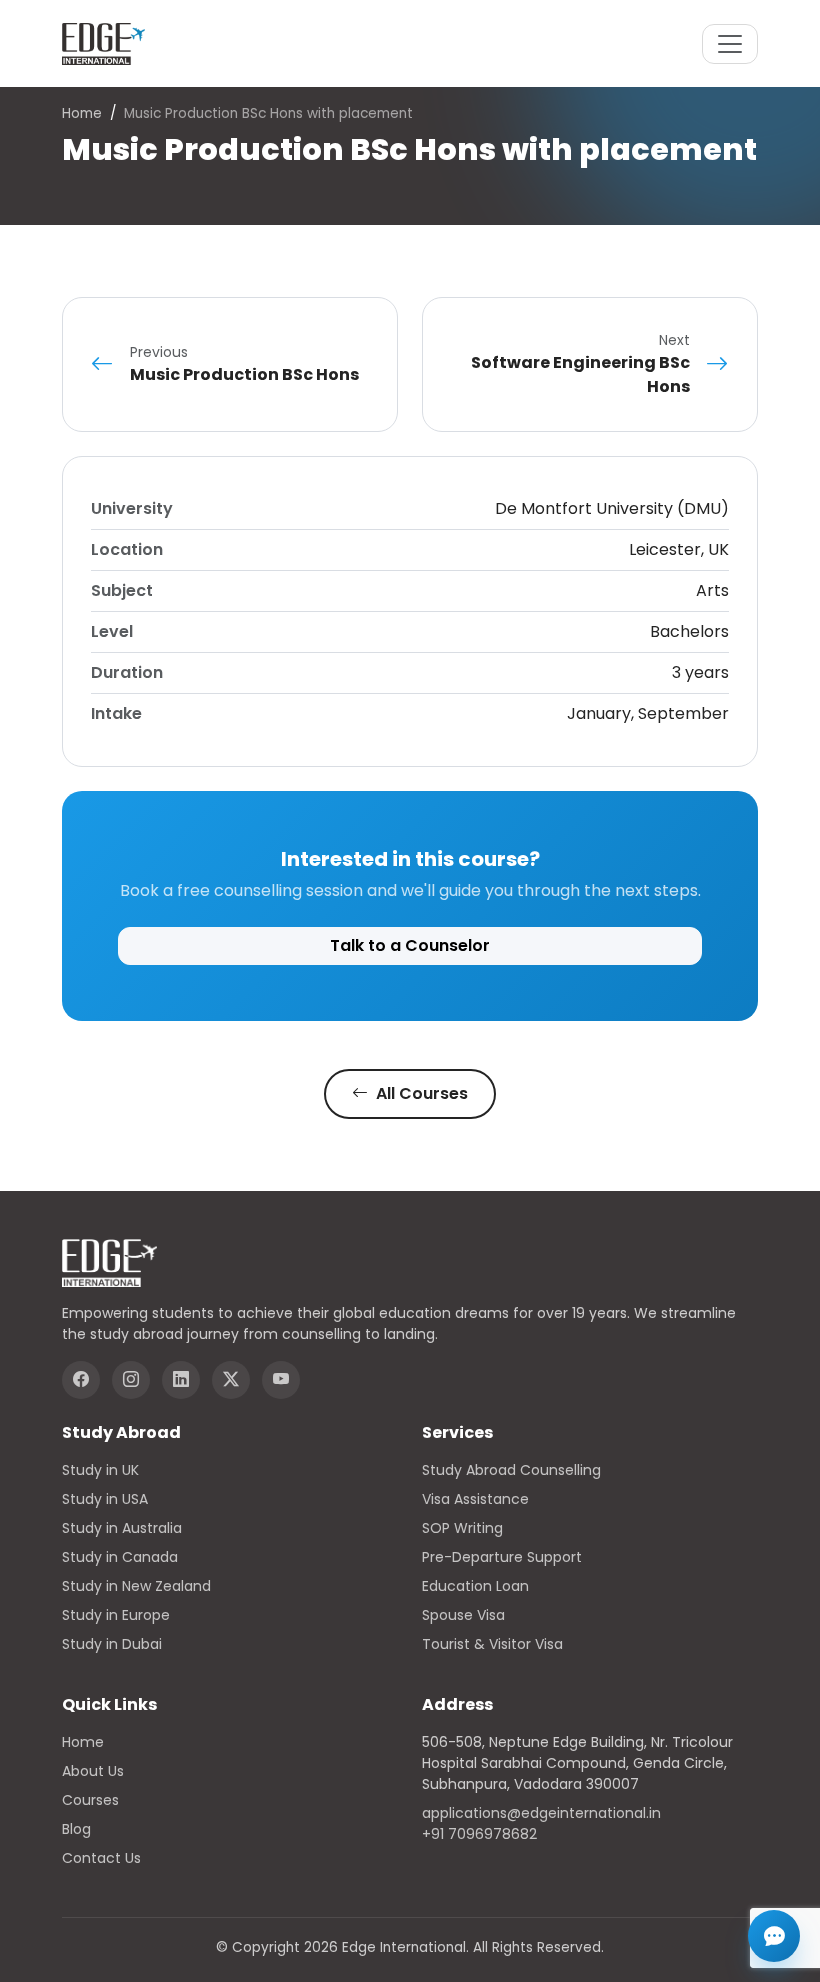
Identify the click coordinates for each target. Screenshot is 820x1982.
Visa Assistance (475, 1499)
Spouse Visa (463, 1615)
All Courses (420, 1093)
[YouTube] (281, 1380)
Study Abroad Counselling (511, 1470)
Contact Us (101, 1858)
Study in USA (105, 1499)
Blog (76, 1829)
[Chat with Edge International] (774, 1936)
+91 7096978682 (479, 1834)
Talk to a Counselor (410, 945)
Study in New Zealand (136, 1586)
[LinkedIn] (181, 1380)
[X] (231, 1380)
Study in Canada (120, 1557)
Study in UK (100, 1470)
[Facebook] (81, 1380)
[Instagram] (131, 1380)
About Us (93, 1771)
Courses (90, 1800)
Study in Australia (122, 1528)
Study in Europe (116, 1615)
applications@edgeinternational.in (541, 1813)
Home (82, 113)
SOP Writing (462, 1528)
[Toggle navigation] (730, 44)
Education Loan (475, 1586)
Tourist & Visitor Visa (492, 1644)
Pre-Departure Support (502, 1557)
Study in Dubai (112, 1644)
